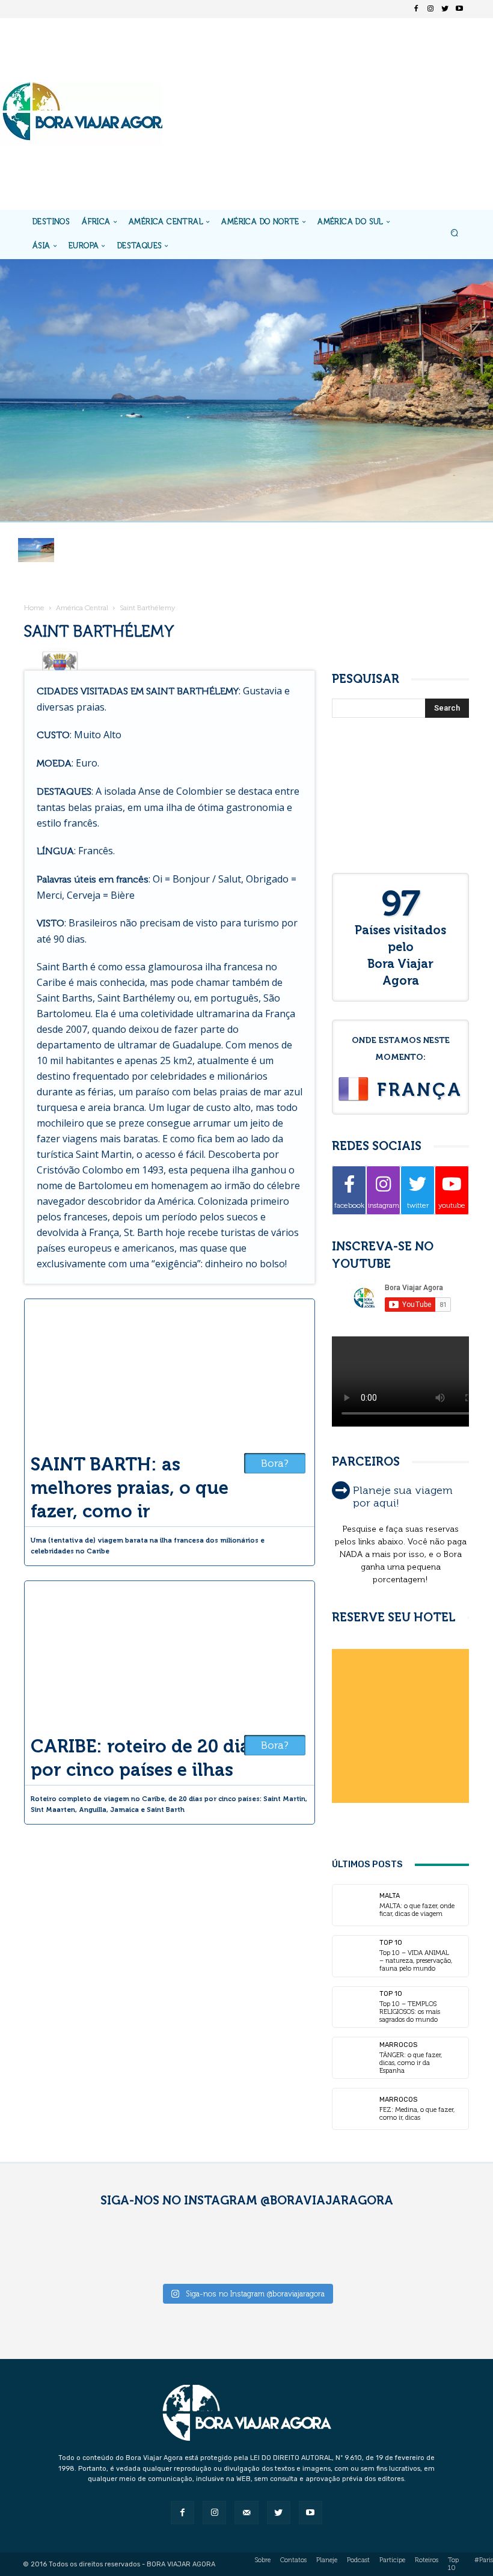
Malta (390, 1896)
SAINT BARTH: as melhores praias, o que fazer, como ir (130, 1488)
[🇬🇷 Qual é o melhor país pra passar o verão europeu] (122, 2251)
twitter (418, 1205)
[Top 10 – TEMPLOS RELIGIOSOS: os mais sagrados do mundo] (353, 2007)
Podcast (358, 2560)
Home (34, 608)
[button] (455, 234)
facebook (349, 1205)
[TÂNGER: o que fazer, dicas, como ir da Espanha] (353, 2058)
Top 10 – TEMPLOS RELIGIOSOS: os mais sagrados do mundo (410, 2012)
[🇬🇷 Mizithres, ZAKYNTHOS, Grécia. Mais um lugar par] (288, 2251)
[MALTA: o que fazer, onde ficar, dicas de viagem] (353, 1905)
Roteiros (427, 2560)
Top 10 (391, 1943)
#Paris (484, 2560)
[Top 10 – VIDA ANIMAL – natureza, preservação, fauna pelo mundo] (353, 1956)
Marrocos (398, 2045)
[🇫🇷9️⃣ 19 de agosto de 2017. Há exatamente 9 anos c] (40, 2251)
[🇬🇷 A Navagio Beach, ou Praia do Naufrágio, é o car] (370, 2251)
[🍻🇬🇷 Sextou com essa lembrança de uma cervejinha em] (205, 2251)
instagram (384, 1205)
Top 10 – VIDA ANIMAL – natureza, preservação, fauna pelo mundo (416, 1961)
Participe (392, 2560)
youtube (452, 1205)
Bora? (275, 1463)
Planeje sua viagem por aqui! (403, 1497)
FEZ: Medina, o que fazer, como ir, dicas (417, 2114)
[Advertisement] (327, 114)
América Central (82, 608)
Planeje (327, 2560)
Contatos (293, 2560)
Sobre (263, 2560)
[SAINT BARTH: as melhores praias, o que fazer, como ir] (170, 1372)
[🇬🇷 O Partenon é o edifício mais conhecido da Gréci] (453, 2251)
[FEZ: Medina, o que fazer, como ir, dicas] (353, 2109)
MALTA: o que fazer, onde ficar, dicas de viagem (417, 1910)
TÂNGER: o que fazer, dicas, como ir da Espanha (411, 2063)
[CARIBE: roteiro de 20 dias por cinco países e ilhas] (170, 1654)
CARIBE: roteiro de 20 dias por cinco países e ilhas (145, 1758)
